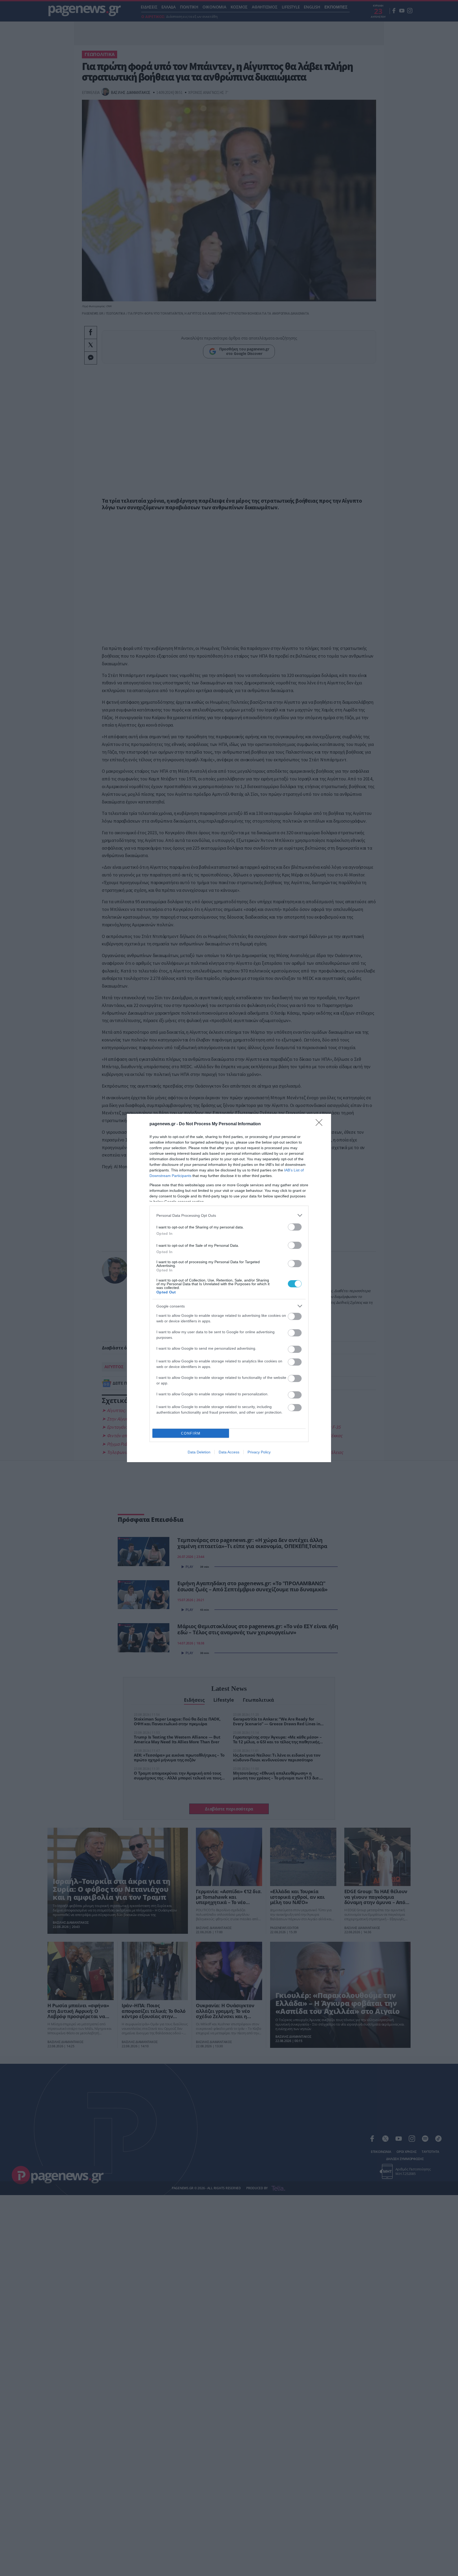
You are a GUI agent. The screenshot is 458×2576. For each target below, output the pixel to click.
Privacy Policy (259, 1452)
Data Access (229, 1452)
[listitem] (229, 1215)
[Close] (321, 1124)
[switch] (295, 1227)
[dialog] (229, 1288)
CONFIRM (191, 1433)
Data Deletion (199, 1452)
